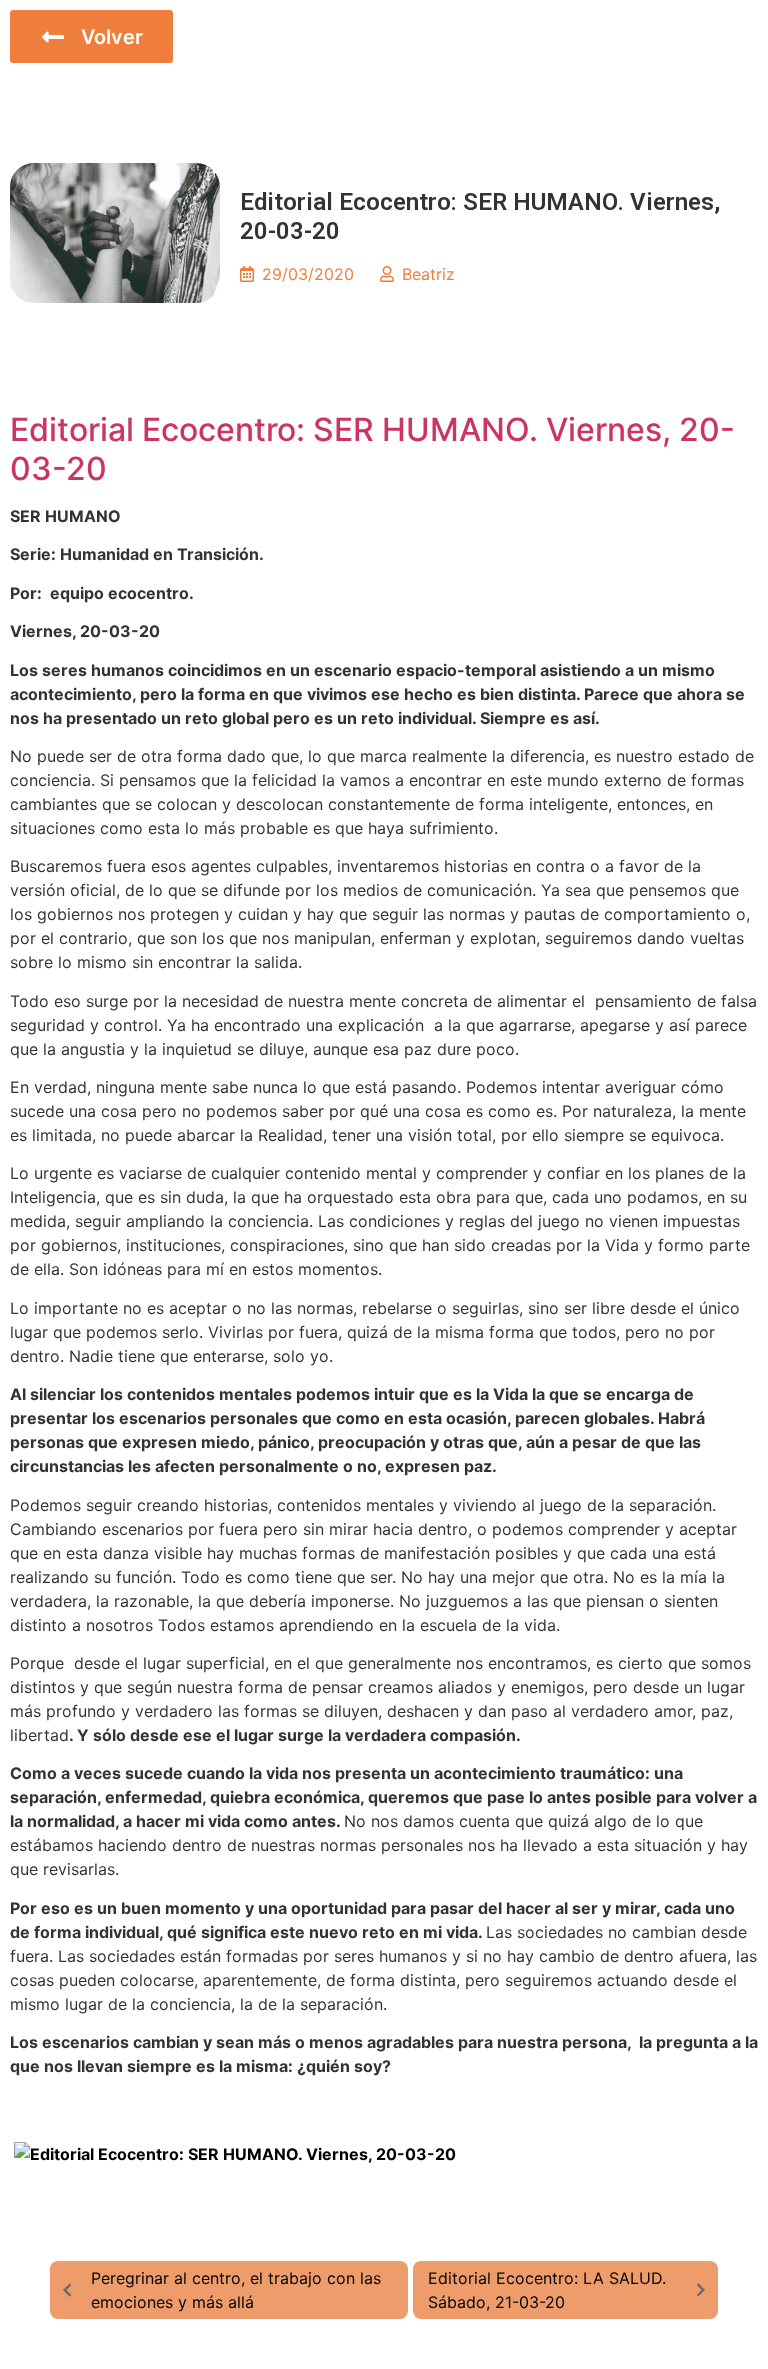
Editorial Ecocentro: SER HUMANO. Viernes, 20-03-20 (372, 448)
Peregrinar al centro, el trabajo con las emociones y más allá (236, 2290)
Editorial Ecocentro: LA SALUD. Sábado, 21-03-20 (547, 2290)
